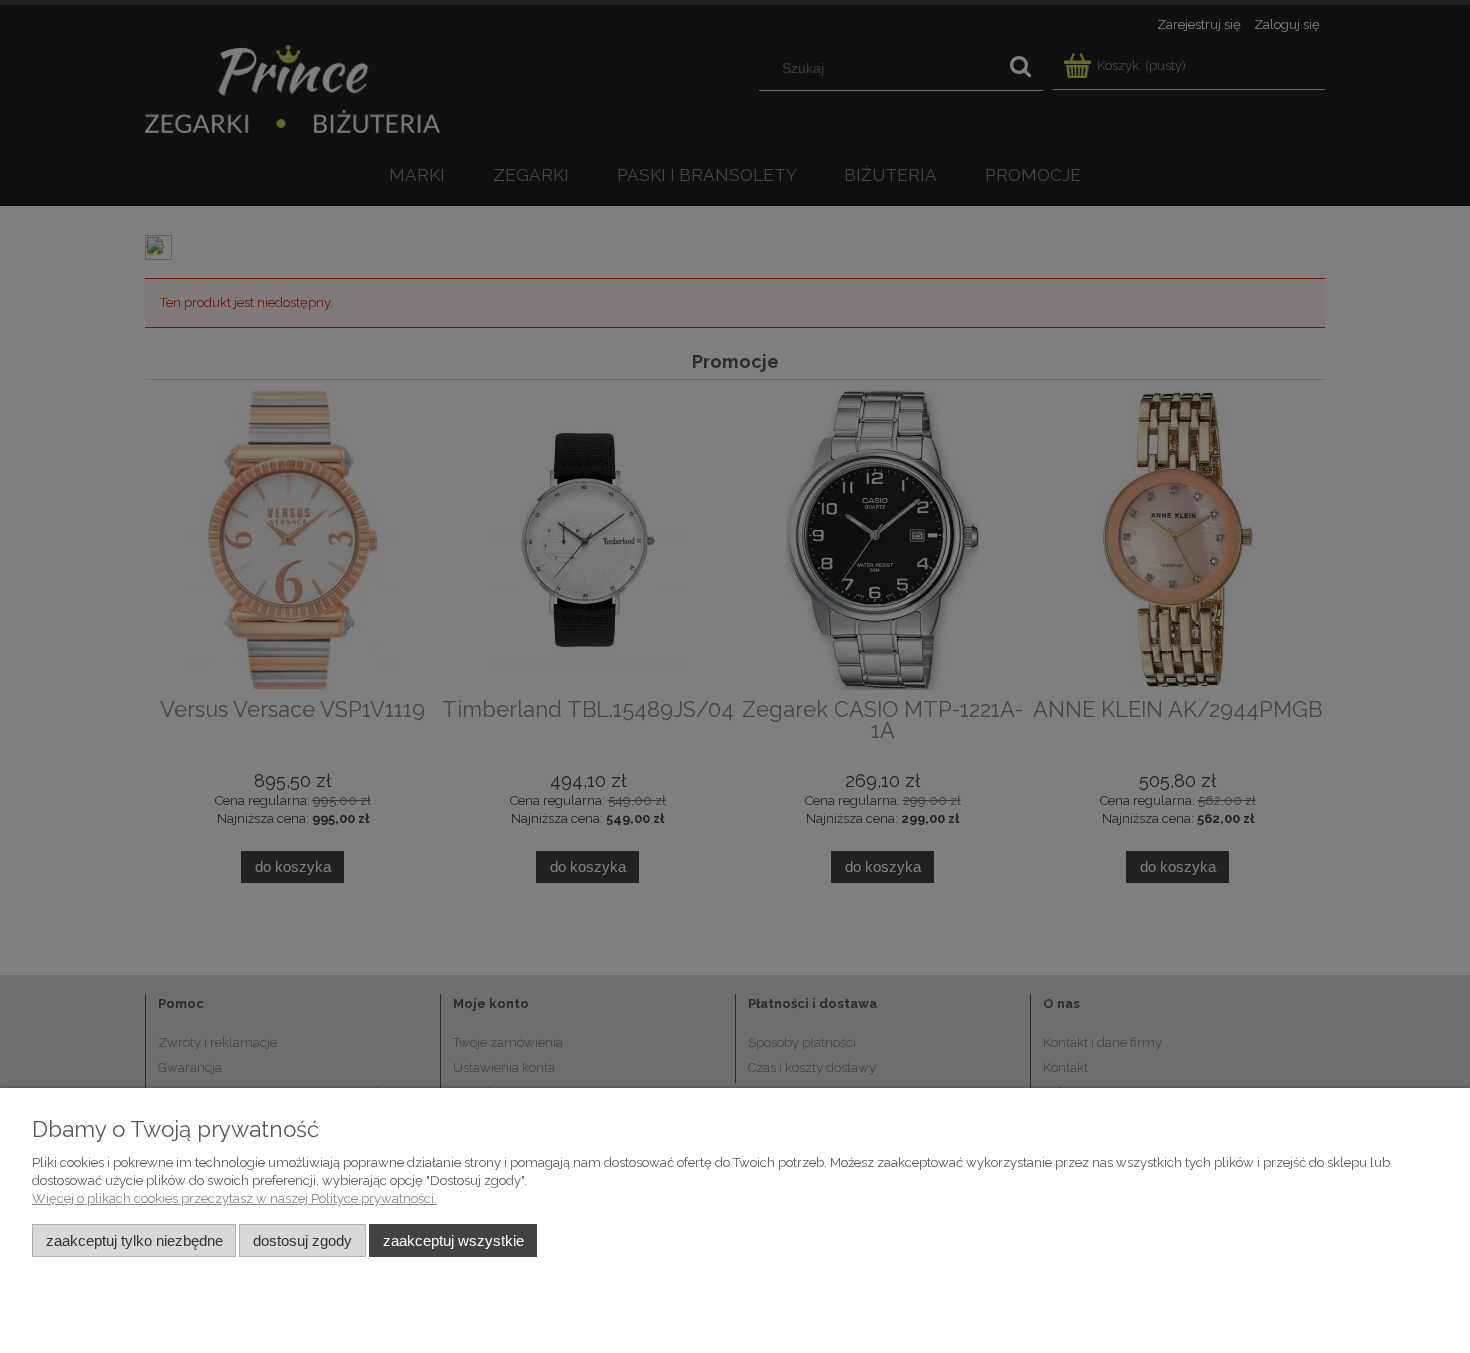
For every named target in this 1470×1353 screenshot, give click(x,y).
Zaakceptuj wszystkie (453, 1240)
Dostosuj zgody (302, 1240)
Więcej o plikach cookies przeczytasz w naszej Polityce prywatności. (234, 1198)
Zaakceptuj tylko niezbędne (134, 1240)
